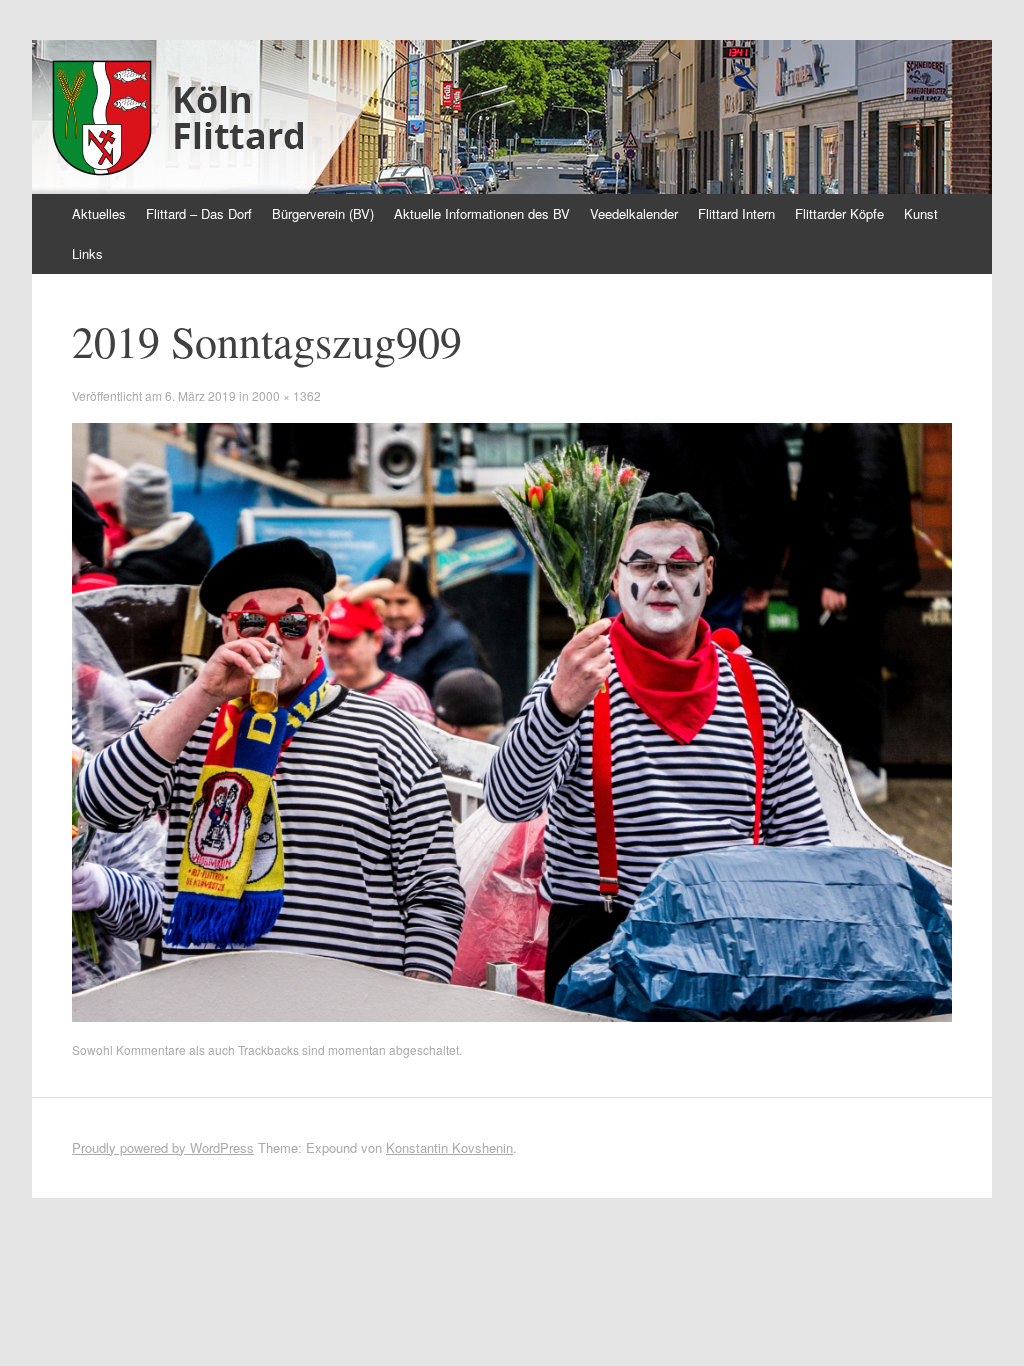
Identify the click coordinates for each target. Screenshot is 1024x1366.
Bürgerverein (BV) (323, 213)
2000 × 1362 (286, 395)
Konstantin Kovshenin (449, 1147)
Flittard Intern (736, 213)
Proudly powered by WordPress (163, 1147)
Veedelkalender (634, 213)
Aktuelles (99, 213)
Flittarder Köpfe (839, 213)
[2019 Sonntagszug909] (512, 1016)
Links (87, 253)
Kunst (921, 213)
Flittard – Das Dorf (199, 213)
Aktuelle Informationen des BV (482, 213)
